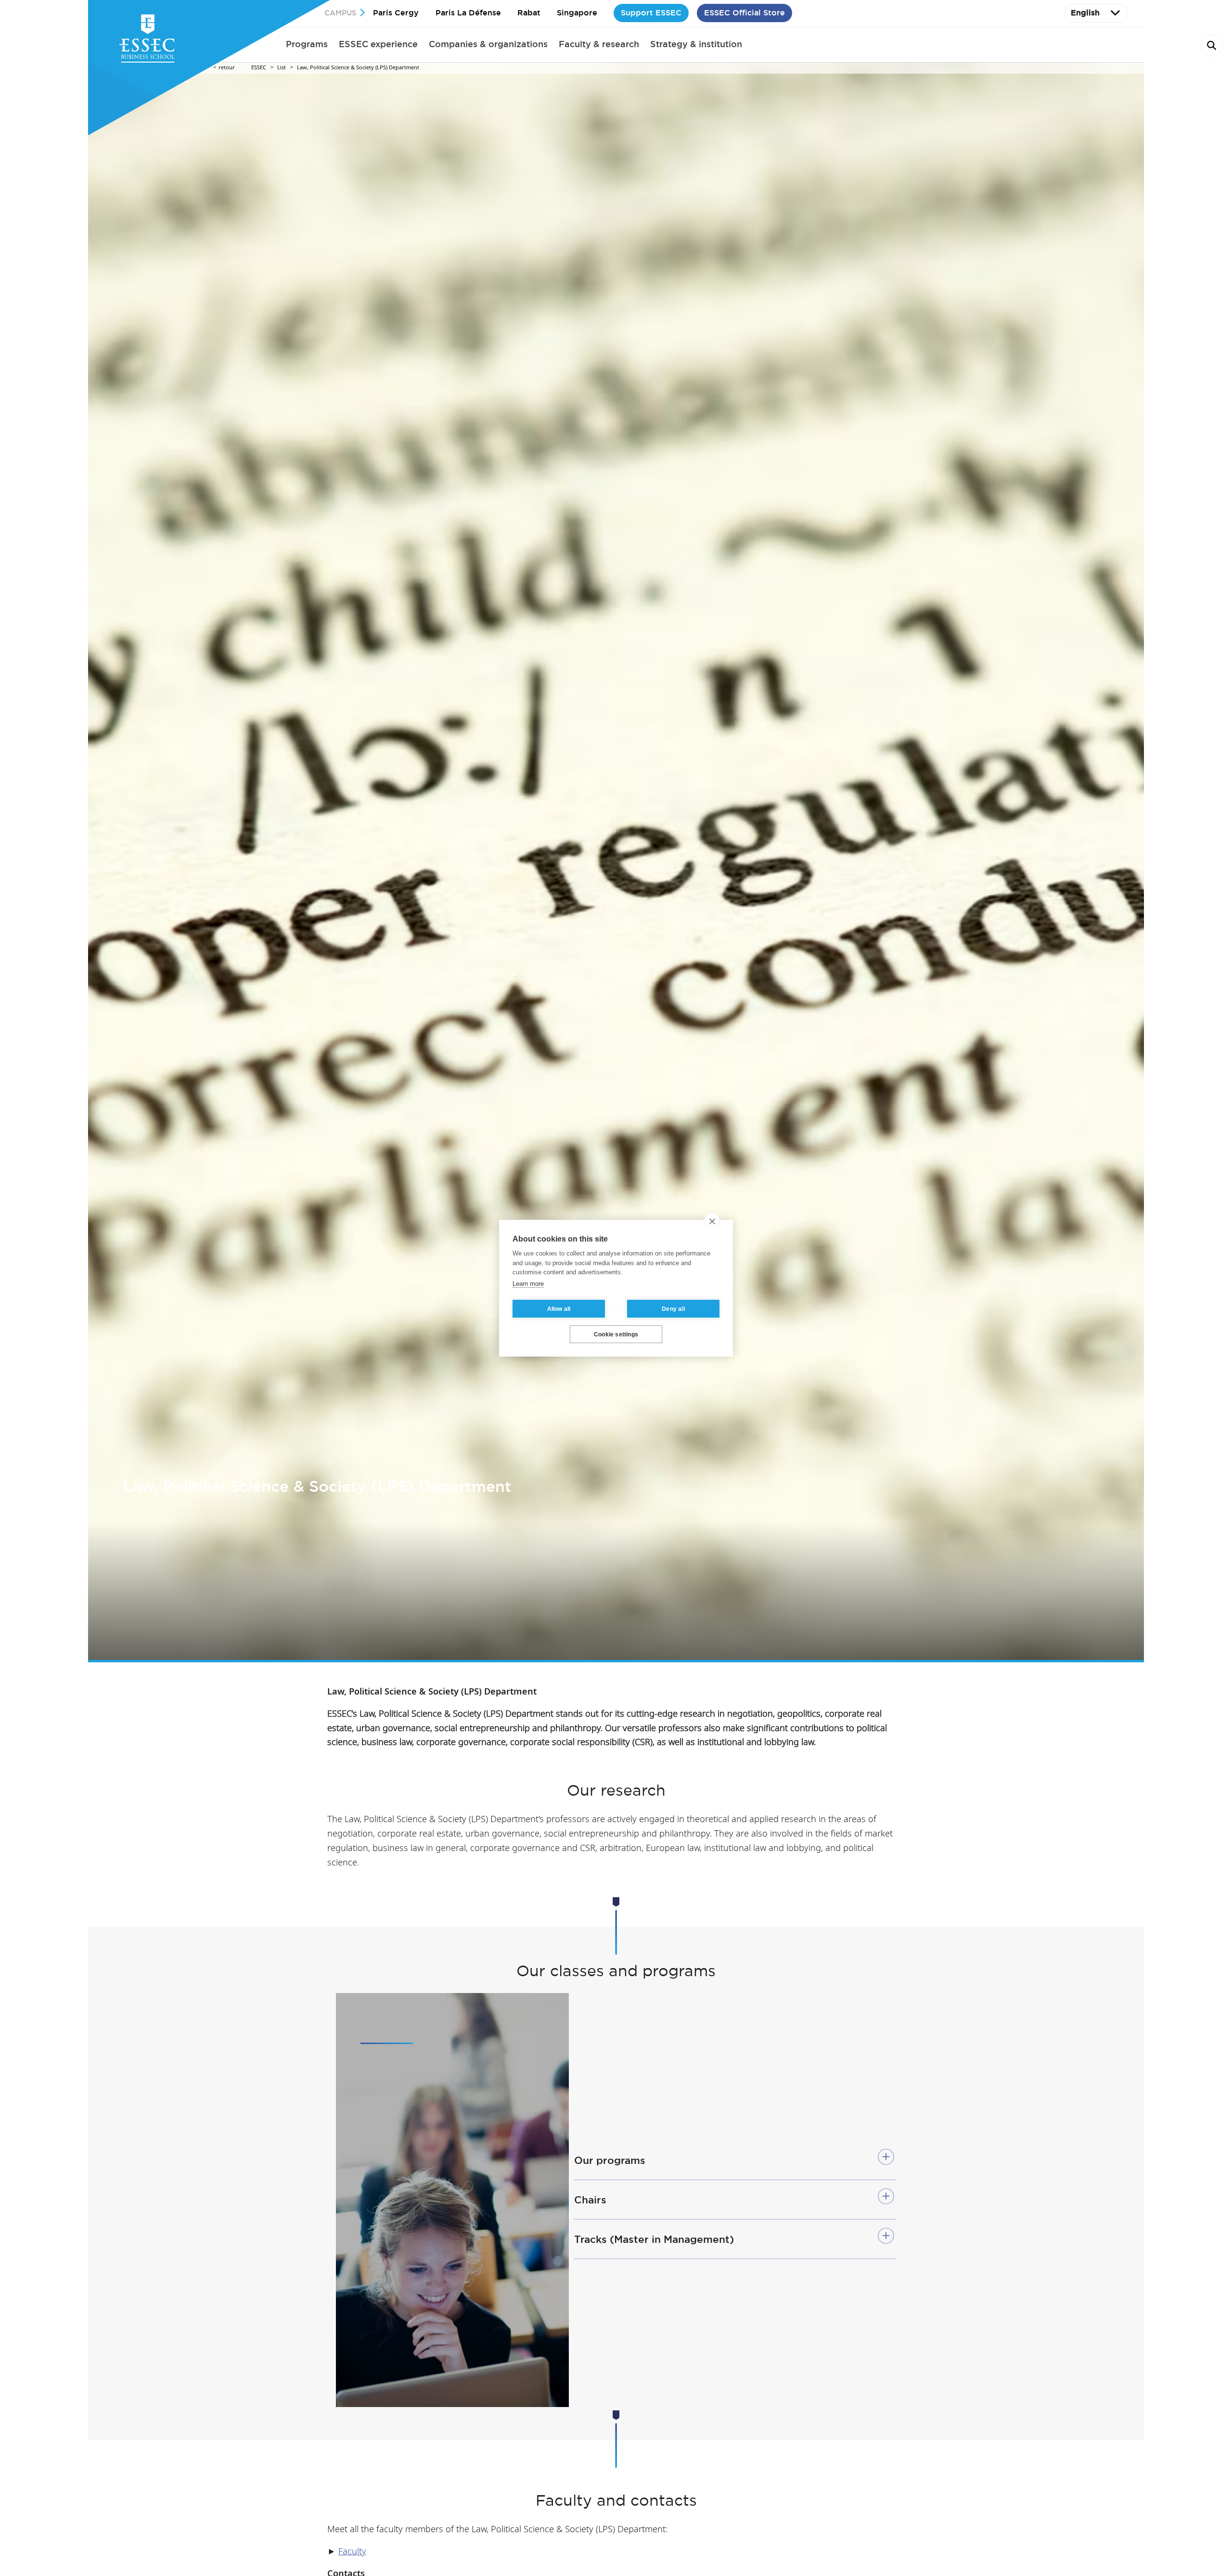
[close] (712, 1221)
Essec (259, 68)
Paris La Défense (468, 13)
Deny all (673, 1308)
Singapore (577, 13)
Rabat (529, 13)
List (282, 68)
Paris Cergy (396, 13)
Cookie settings (616, 1334)
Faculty (352, 2552)
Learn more (528, 1283)
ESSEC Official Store (744, 13)
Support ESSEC (651, 13)
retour (227, 68)
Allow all (559, 1308)
